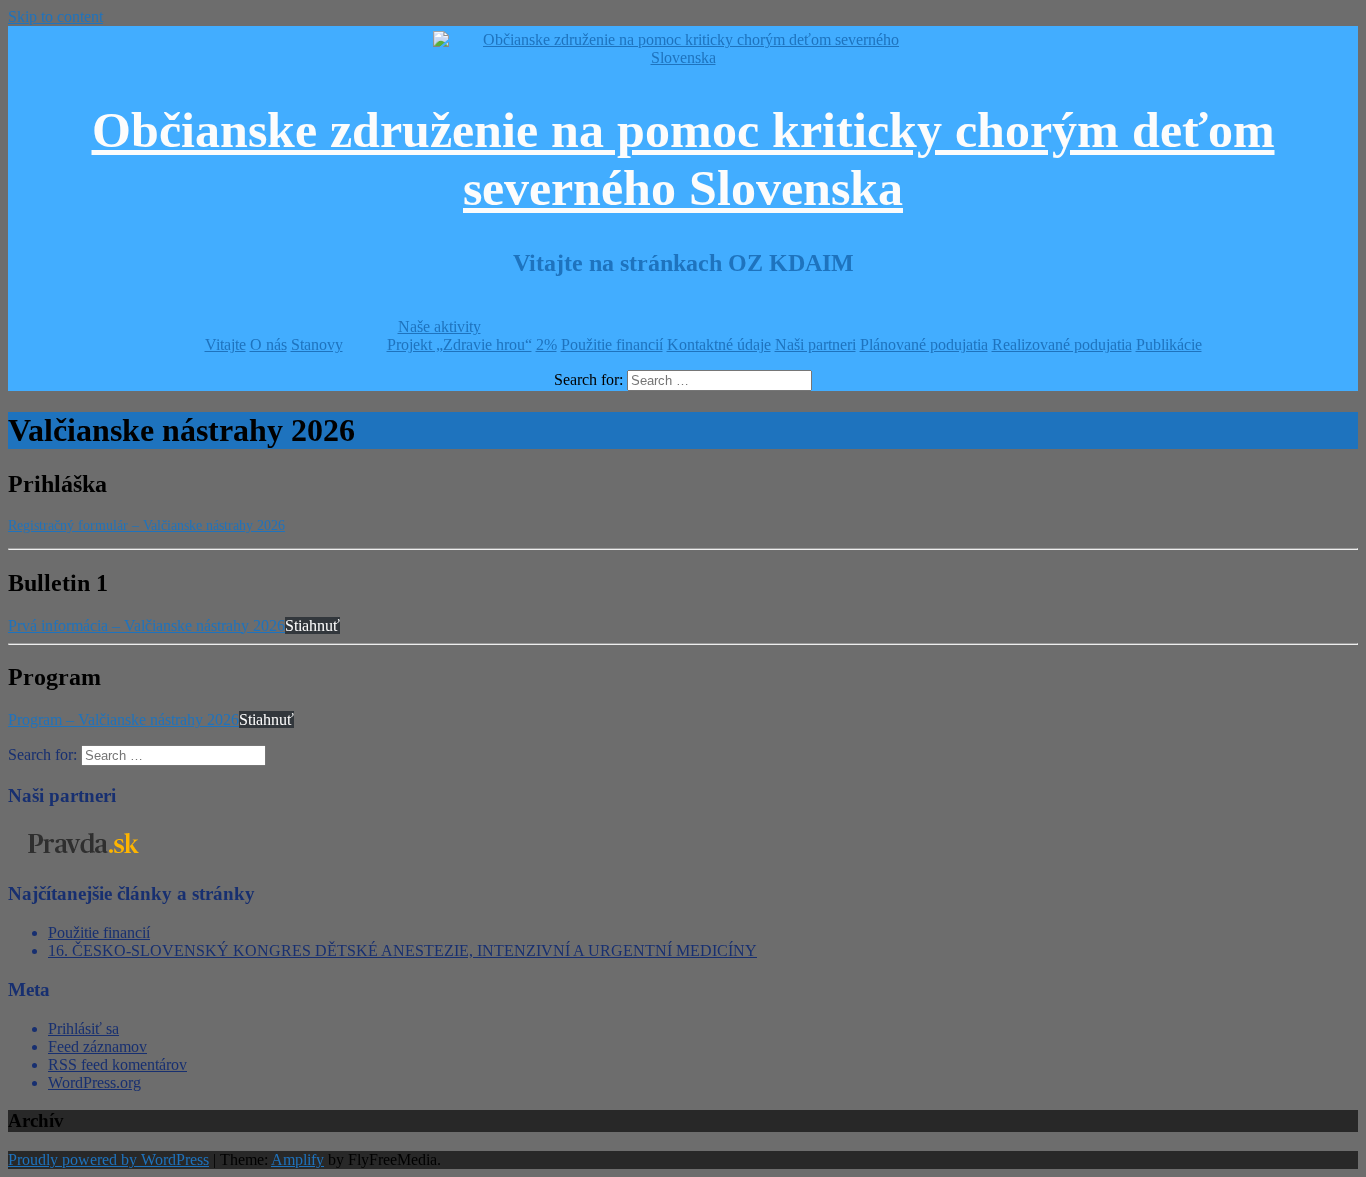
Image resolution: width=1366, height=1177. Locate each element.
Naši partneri (815, 344)
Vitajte (225, 344)
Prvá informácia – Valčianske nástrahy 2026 (146, 625)
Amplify (297, 1159)
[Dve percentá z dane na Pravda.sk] (83, 855)
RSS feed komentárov (117, 1064)
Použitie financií (612, 344)
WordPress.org (94, 1082)
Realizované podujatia (1062, 344)
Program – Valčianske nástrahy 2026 (123, 719)
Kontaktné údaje (719, 344)
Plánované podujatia (924, 344)
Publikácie (1169, 344)
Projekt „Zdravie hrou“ (459, 344)
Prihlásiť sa (83, 1028)
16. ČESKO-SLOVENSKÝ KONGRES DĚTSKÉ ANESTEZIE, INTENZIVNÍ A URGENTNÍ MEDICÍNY (402, 950)
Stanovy (317, 344)
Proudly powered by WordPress (108, 1159)
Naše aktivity (439, 326)
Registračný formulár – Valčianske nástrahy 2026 (146, 525)
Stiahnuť (312, 625)
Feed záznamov (97, 1046)
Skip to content (55, 16)
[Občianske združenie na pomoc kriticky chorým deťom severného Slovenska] (683, 57)
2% (546, 344)
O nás (268, 344)
